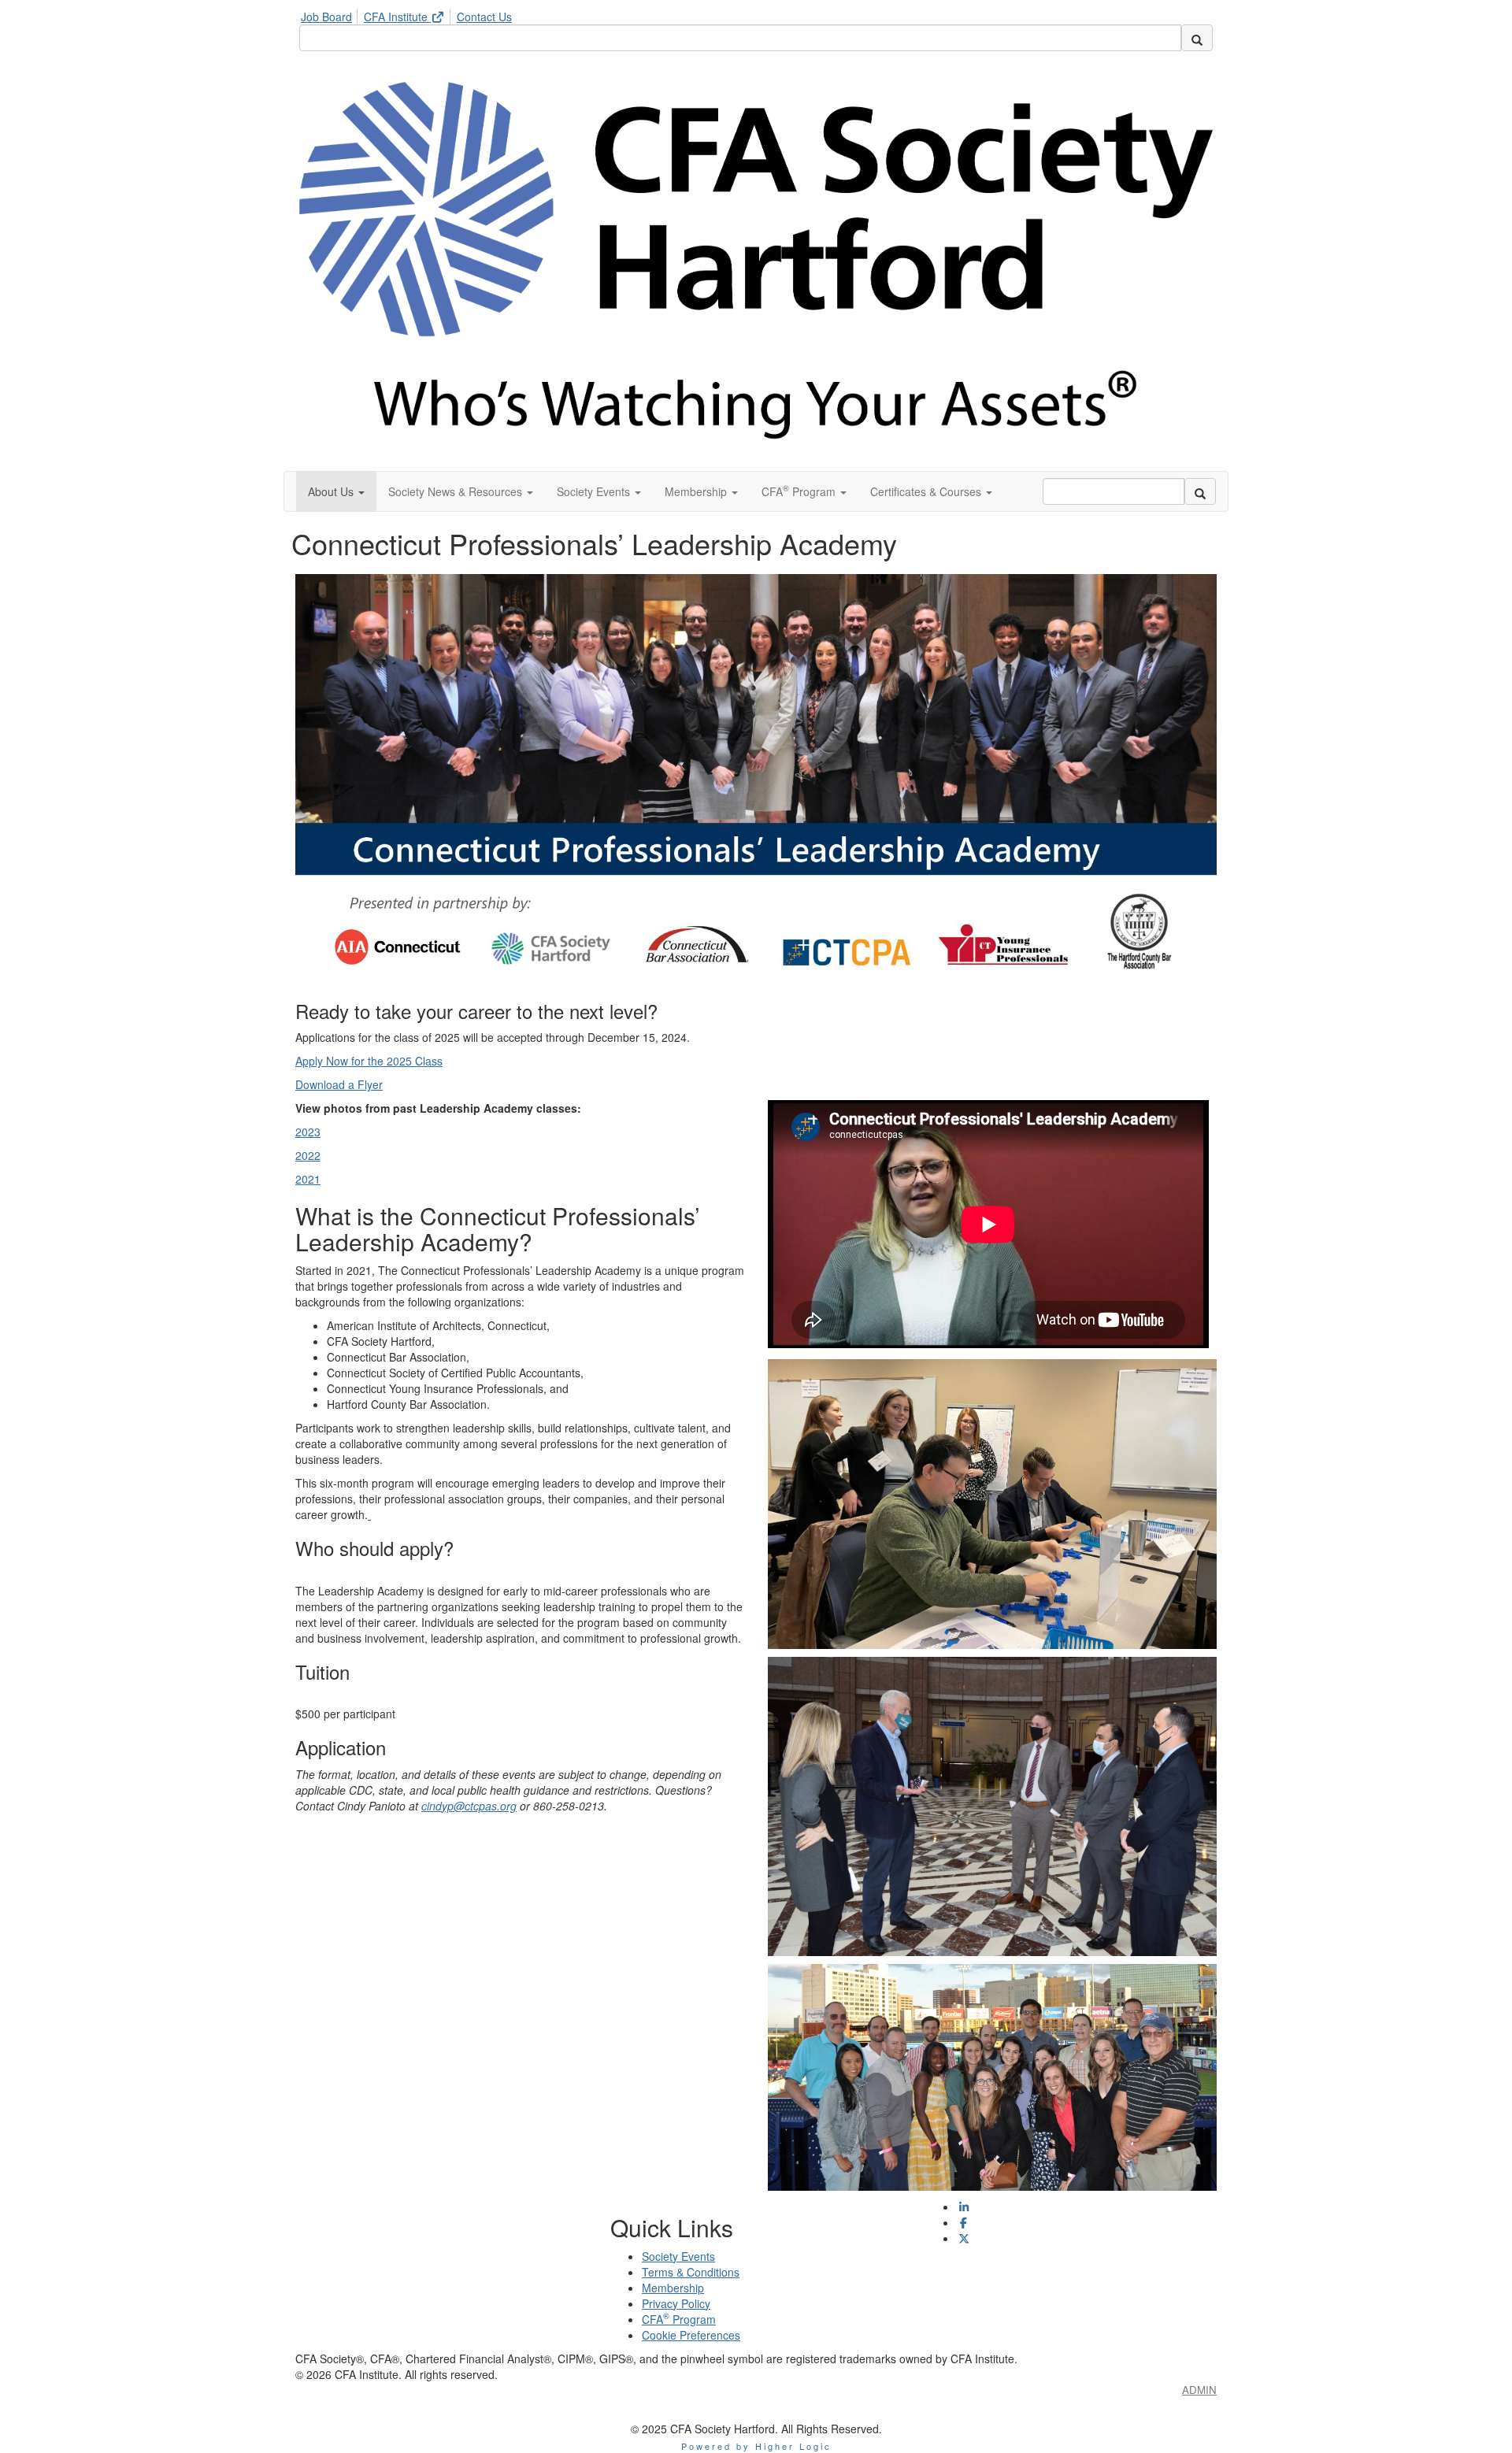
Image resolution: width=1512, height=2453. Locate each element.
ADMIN (1199, 2390)
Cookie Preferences (691, 2335)
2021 (308, 1179)
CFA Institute (397, 17)
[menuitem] (331, 14)
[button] (336, 491)
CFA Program (679, 2319)
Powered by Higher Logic (756, 2446)
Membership (673, 2288)
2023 (308, 1132)
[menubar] (410, 14)
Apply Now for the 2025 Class (369, 1061)
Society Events (678, 2256)
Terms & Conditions (691, 2272)
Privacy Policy (676, 2303)
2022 (308, 1155)
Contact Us (484, 17)
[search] (1197, 38)
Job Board (326, 17)
